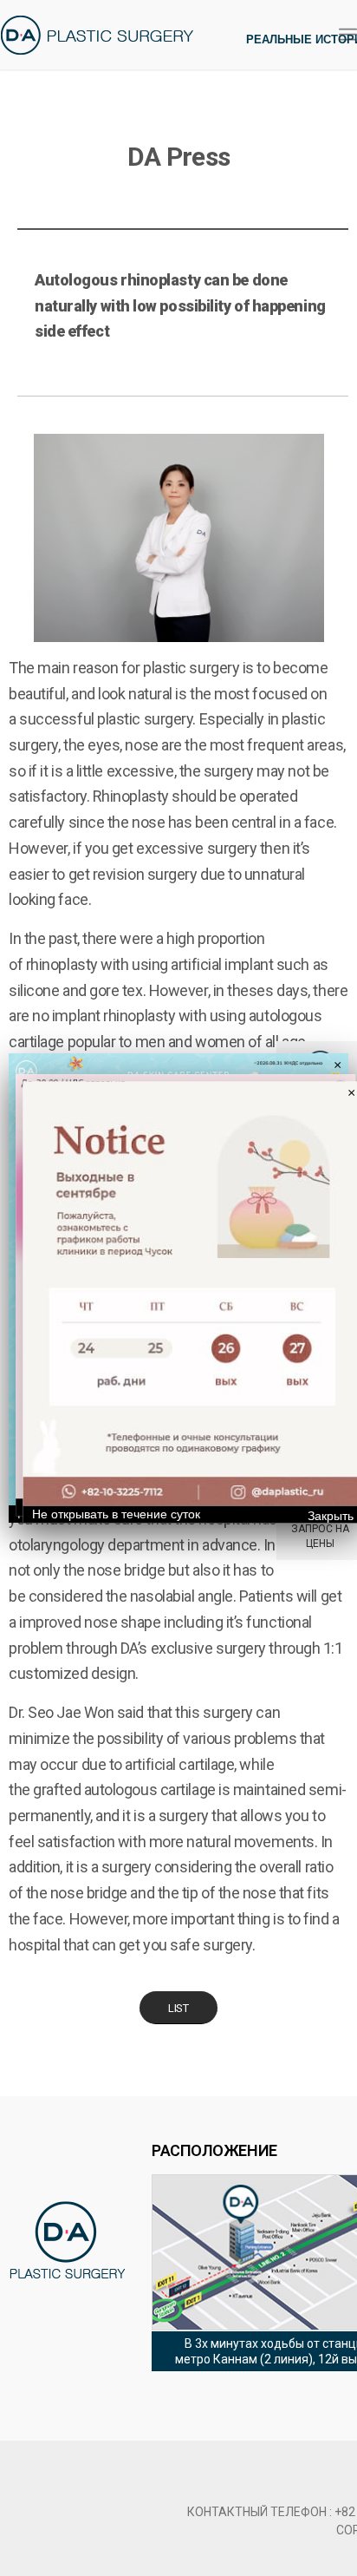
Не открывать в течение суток (116, 1515)
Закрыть (331, 1517)
